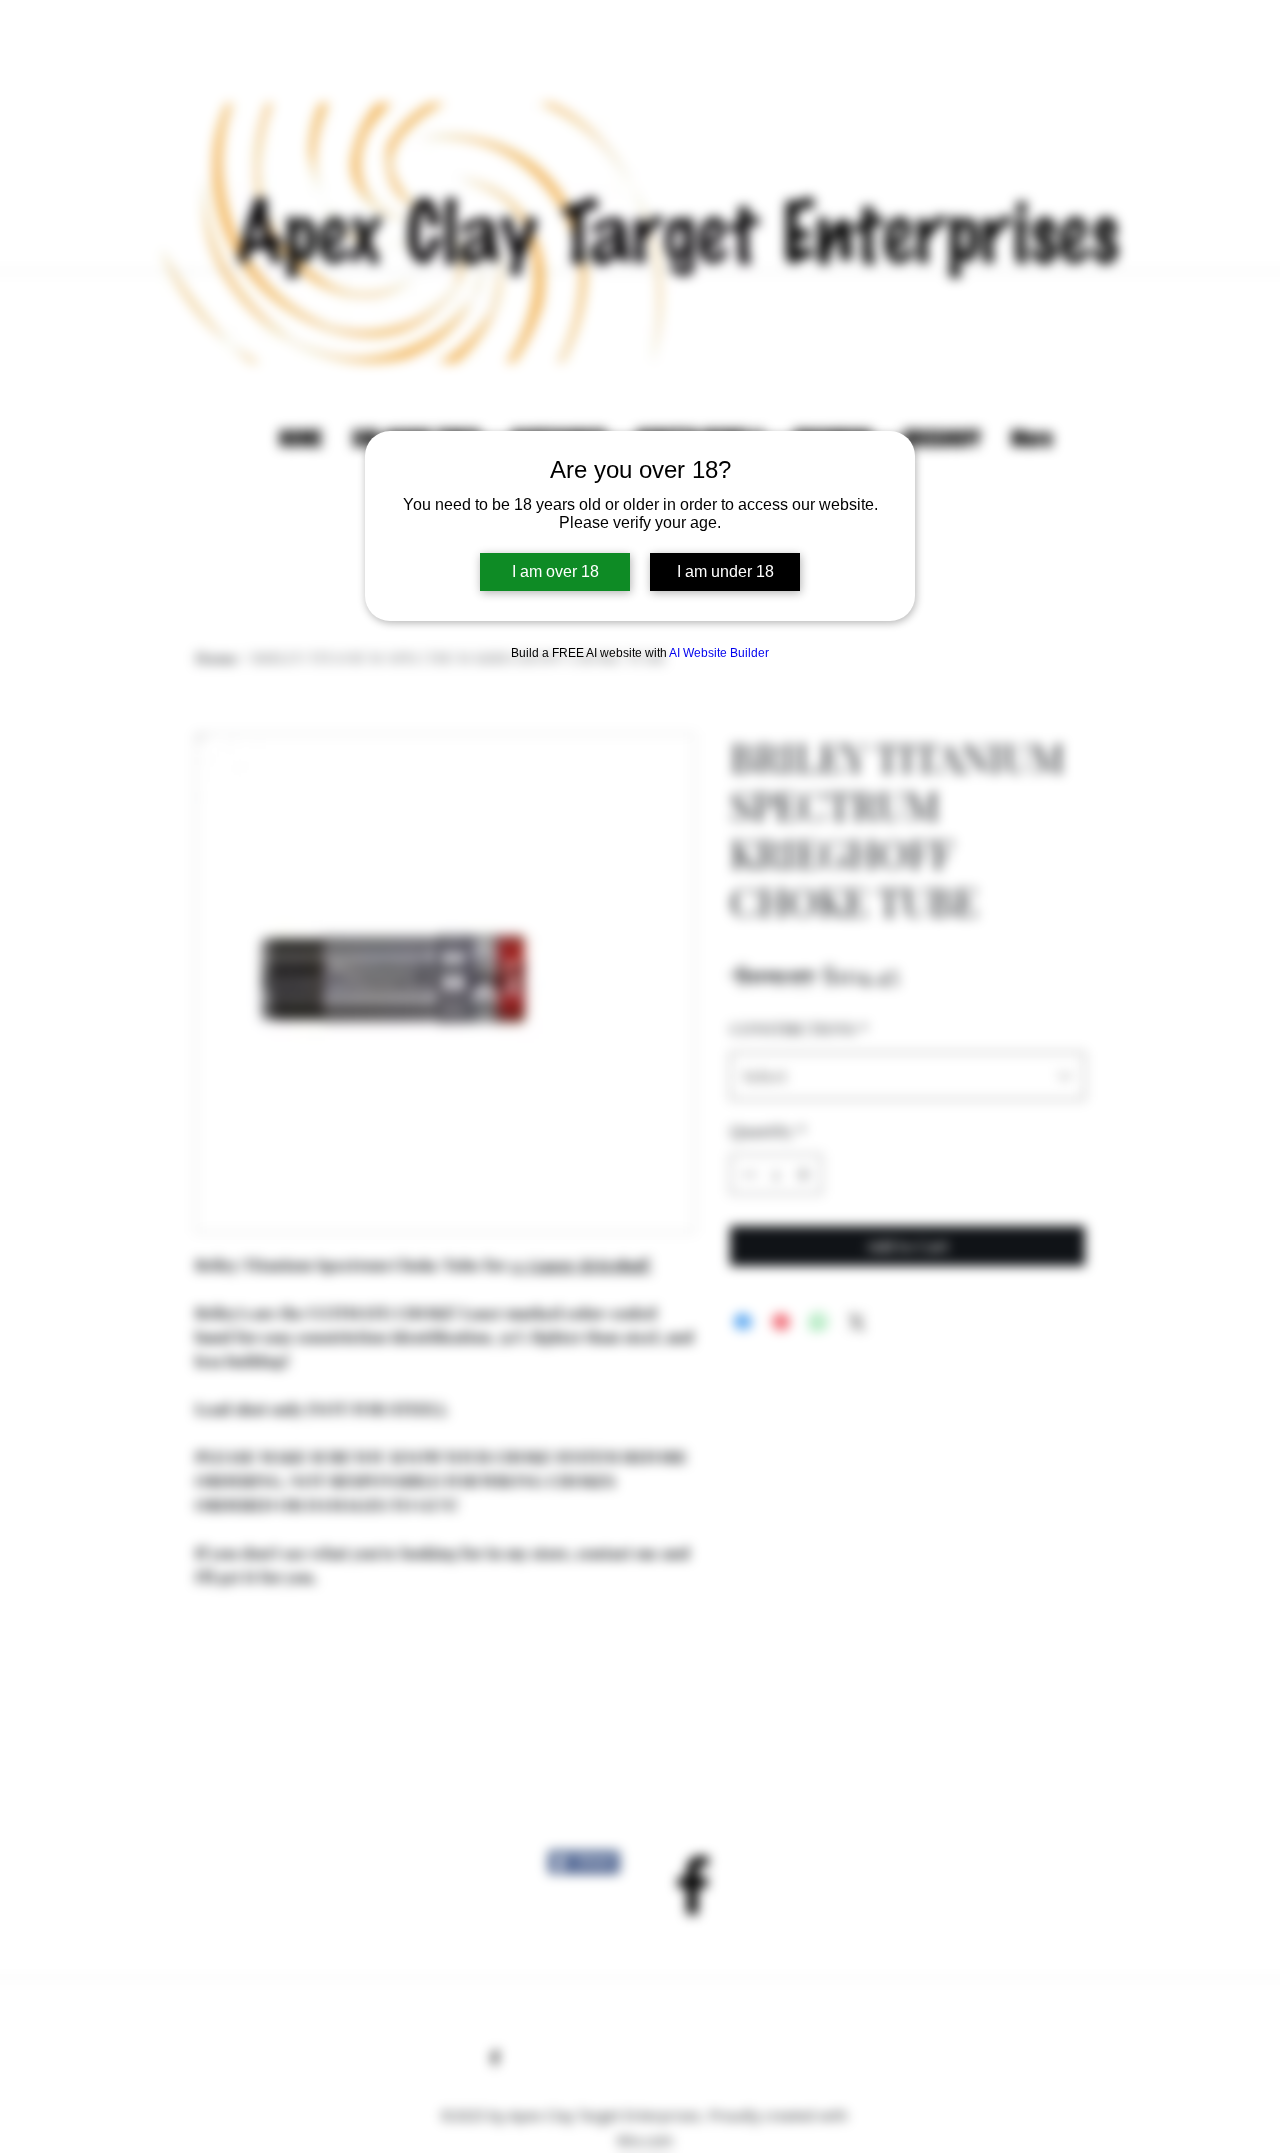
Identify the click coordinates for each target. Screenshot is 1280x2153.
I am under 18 (725, 571)
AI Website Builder (719, 653)
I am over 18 (555, 571)
